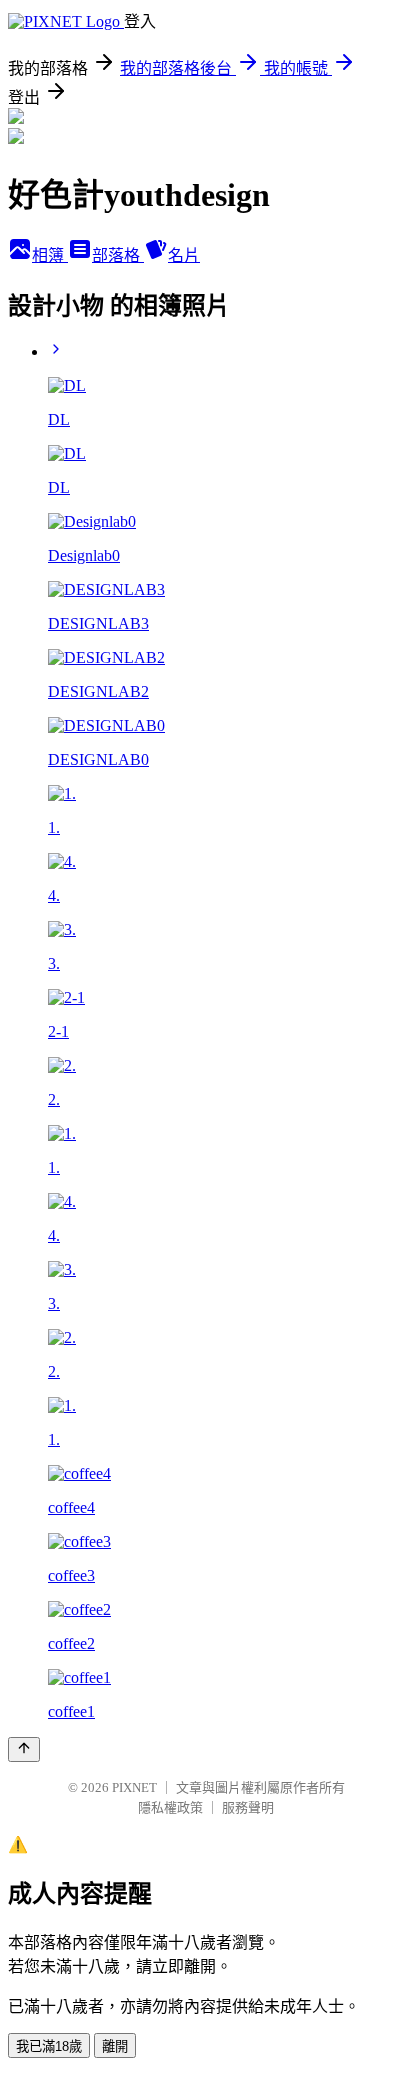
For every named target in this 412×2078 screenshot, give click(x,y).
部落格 (118, 255)
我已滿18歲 (49, 2046)
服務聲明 (248, 1807)
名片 (184, 255)
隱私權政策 (170, 1807)
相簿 (50, 255)
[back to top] (24, 1749)
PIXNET (134, 1787)
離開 (115, 2046)
